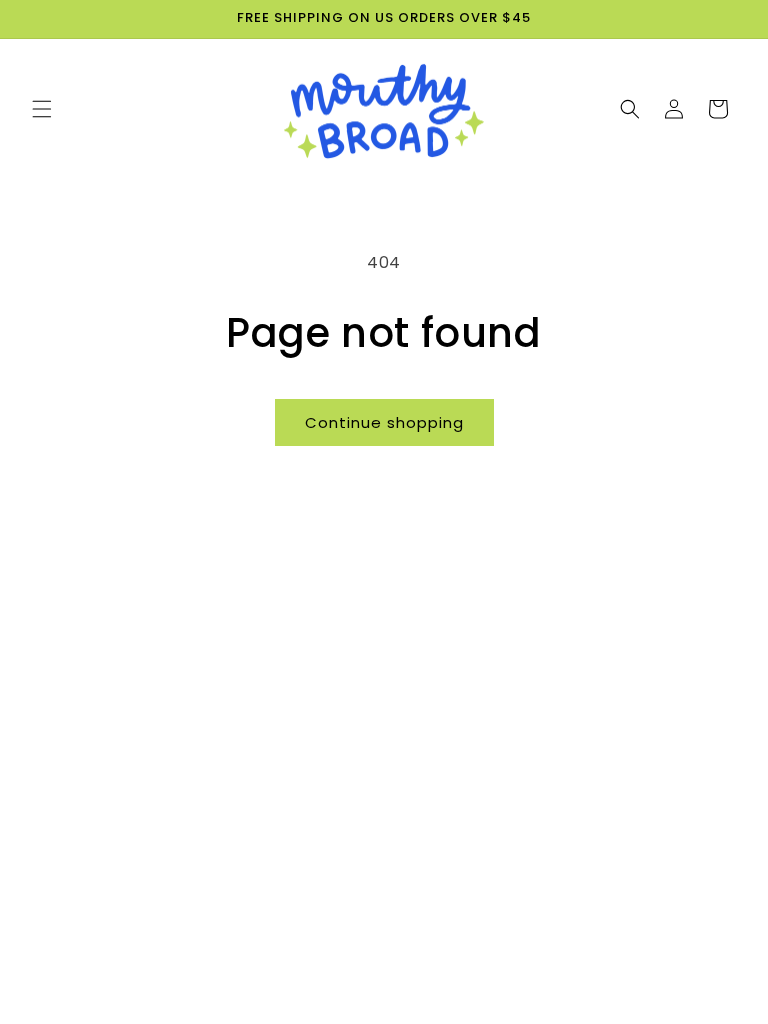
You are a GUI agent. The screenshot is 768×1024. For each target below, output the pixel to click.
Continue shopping (384, 422)
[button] (42, 109)
